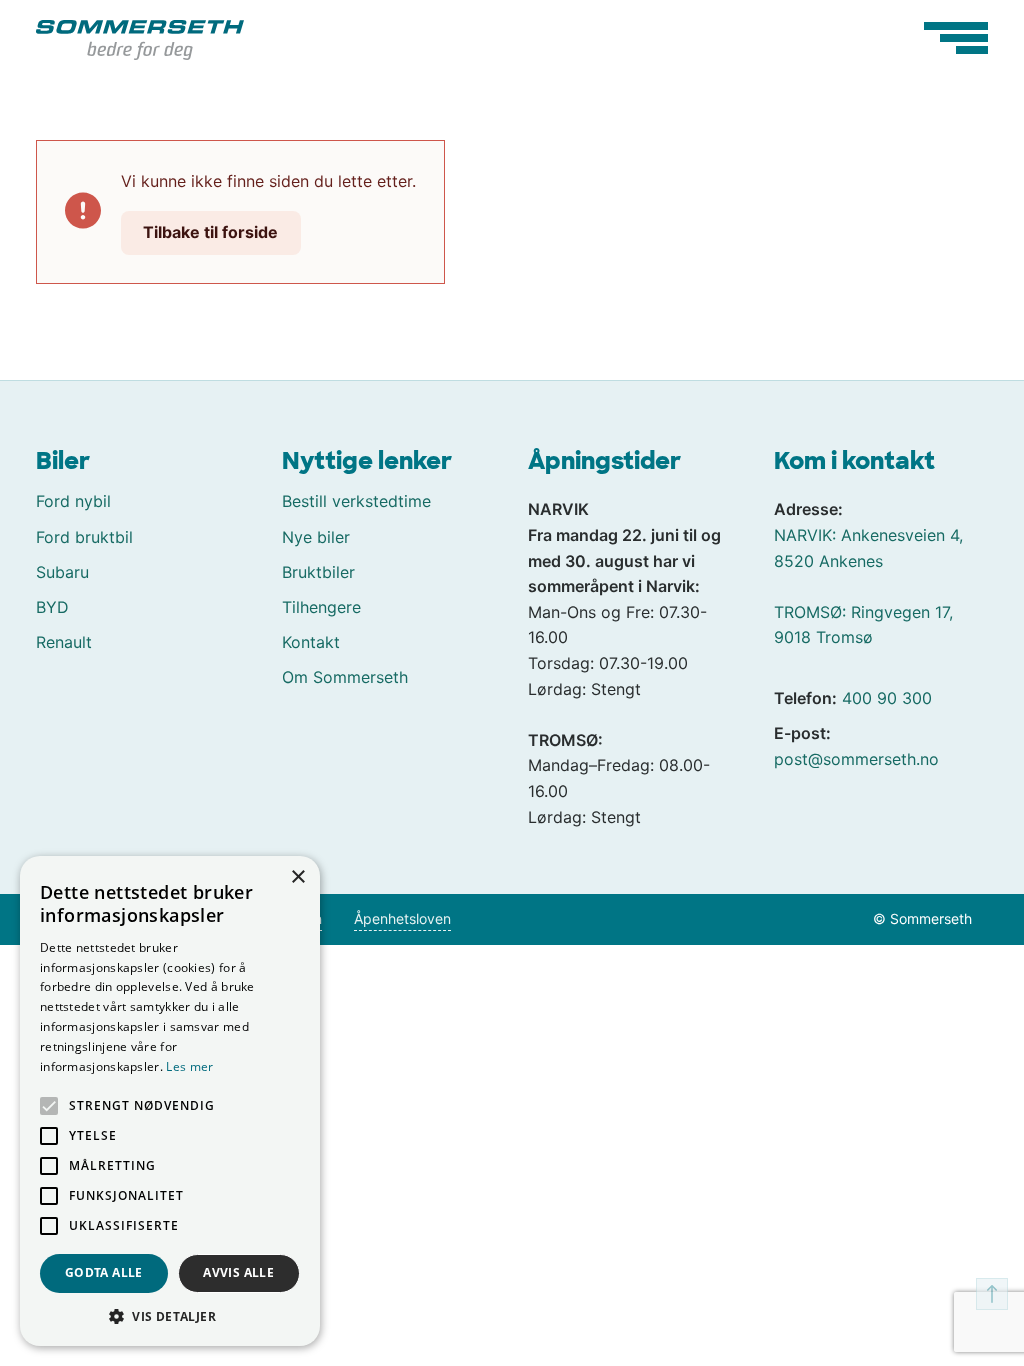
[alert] (170, 1101)
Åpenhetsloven (402, 918)
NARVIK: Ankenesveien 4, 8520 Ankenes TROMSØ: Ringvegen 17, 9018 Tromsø (868, 586)
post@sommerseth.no (856, 759)
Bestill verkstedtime (356, 501)
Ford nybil (73, 501)
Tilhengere (321, 607)
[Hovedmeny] (956, 38)
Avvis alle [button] (238, 1272)
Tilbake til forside (210, 232)
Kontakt (311, 642)
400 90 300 (887, 698)
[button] (170, 1316)
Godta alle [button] (104, 1272)
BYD (52, 607)
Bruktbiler (318, 572)
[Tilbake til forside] (140, 38)
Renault (64, 642)
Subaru (62, 572)
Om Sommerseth (345, 677)
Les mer (189, 1066)
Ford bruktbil (84, 537)
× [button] (297, 877)
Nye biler (316, 537)
